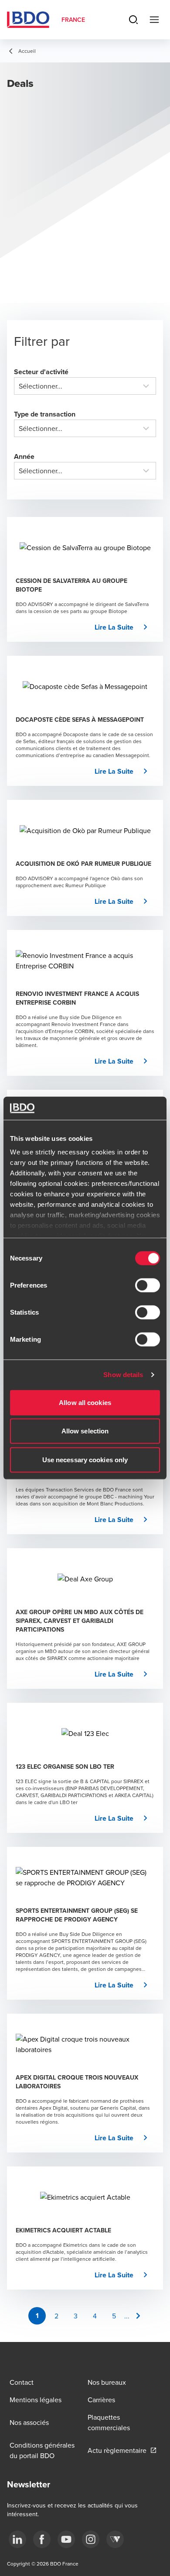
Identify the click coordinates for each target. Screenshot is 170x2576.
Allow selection (85, 1431)
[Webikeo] (115, 2539)
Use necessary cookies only (85, 1459)
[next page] (138, 2316)
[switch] (148, 1285)
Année (24, 456)
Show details (123, 1375)
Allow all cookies (85, 1402)
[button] (124, 627)
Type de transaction (45, 414)
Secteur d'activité (41, 372)
